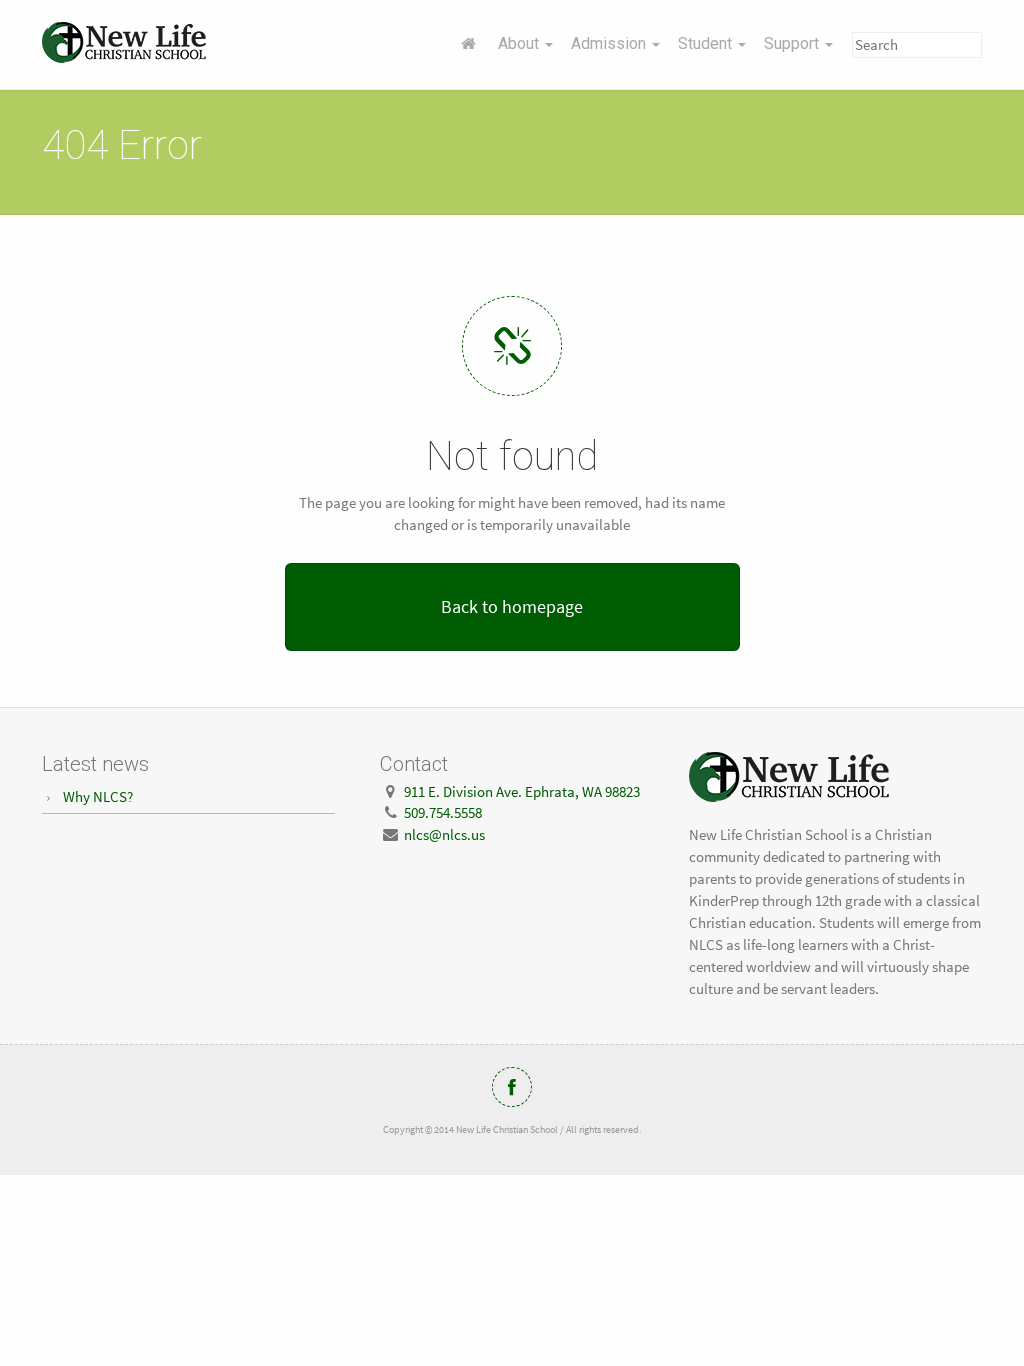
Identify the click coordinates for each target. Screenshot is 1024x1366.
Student (707, 43)
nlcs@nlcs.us (444, 834)
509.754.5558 (443, 812)
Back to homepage (512, 606)
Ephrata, (522, 791)
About (520, 43)
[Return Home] (469, 44)
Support (793, 43)
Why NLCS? (98, 796)
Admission (610, 43)
